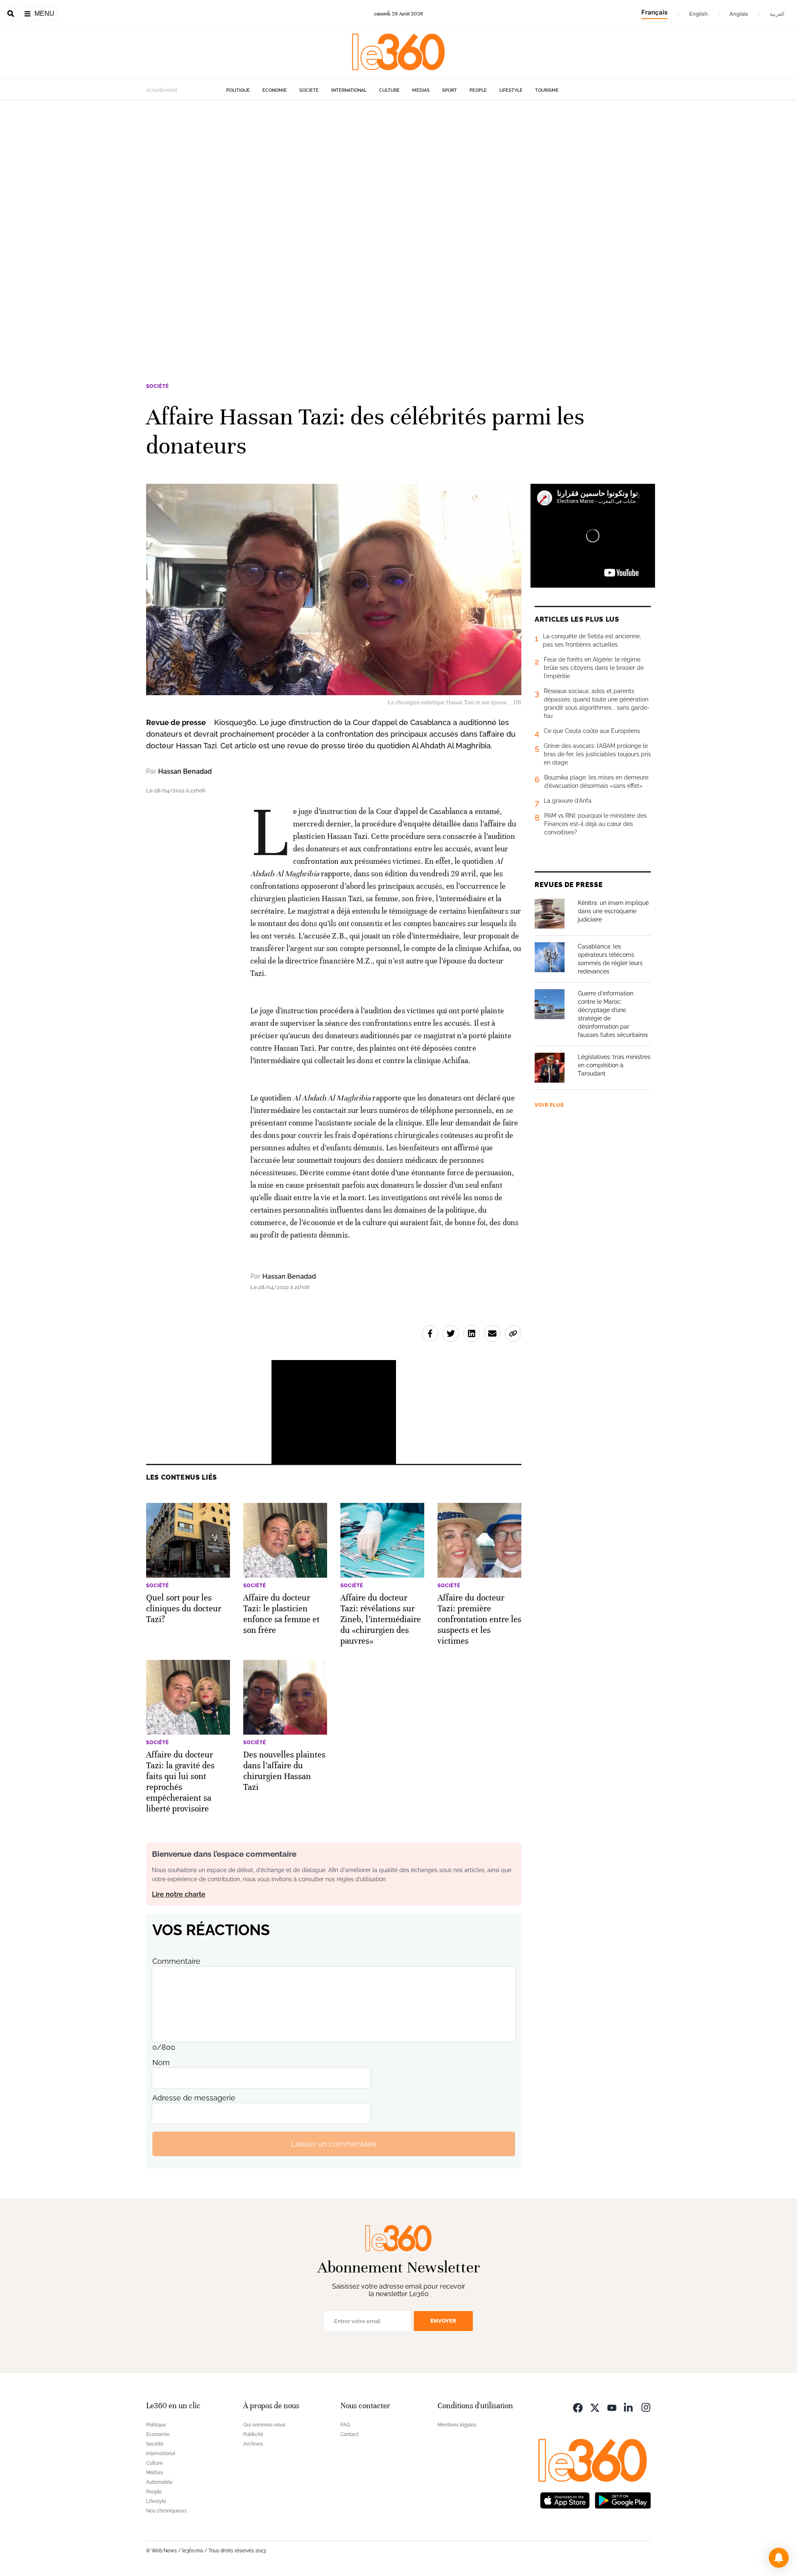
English (698, 14)
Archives (253, 2444)
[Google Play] (623, 2499)
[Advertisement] (249, 225)
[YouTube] (612, 2407)
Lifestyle (511, 90)
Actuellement (162, 90)
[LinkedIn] (629, 2407)
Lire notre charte (179, 1894)
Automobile (159, 2482)
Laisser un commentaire (334, 2144)
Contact (350, 2434)
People (478, 90)
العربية (777, 14)
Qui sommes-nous (264, 2425)
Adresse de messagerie (194, 2098)
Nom (161, 2063)
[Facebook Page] (578, 2407)
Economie (275, 90)
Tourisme (547, 90)
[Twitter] (595, 2407)
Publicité (253, 2434)
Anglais (739, 14)
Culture (389, 90)
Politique (238, 90)
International (349, 90)
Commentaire (176, 1961)
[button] (779, 2558)
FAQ (345, 2425)
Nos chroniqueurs (166, 2511)
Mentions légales (457, 2425)
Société (309, 90)
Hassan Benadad (185, 771)
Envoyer (443, 2321)
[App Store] (565, 2499)
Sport (450, 90)
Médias (421, 90)
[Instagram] (646, 2407)
